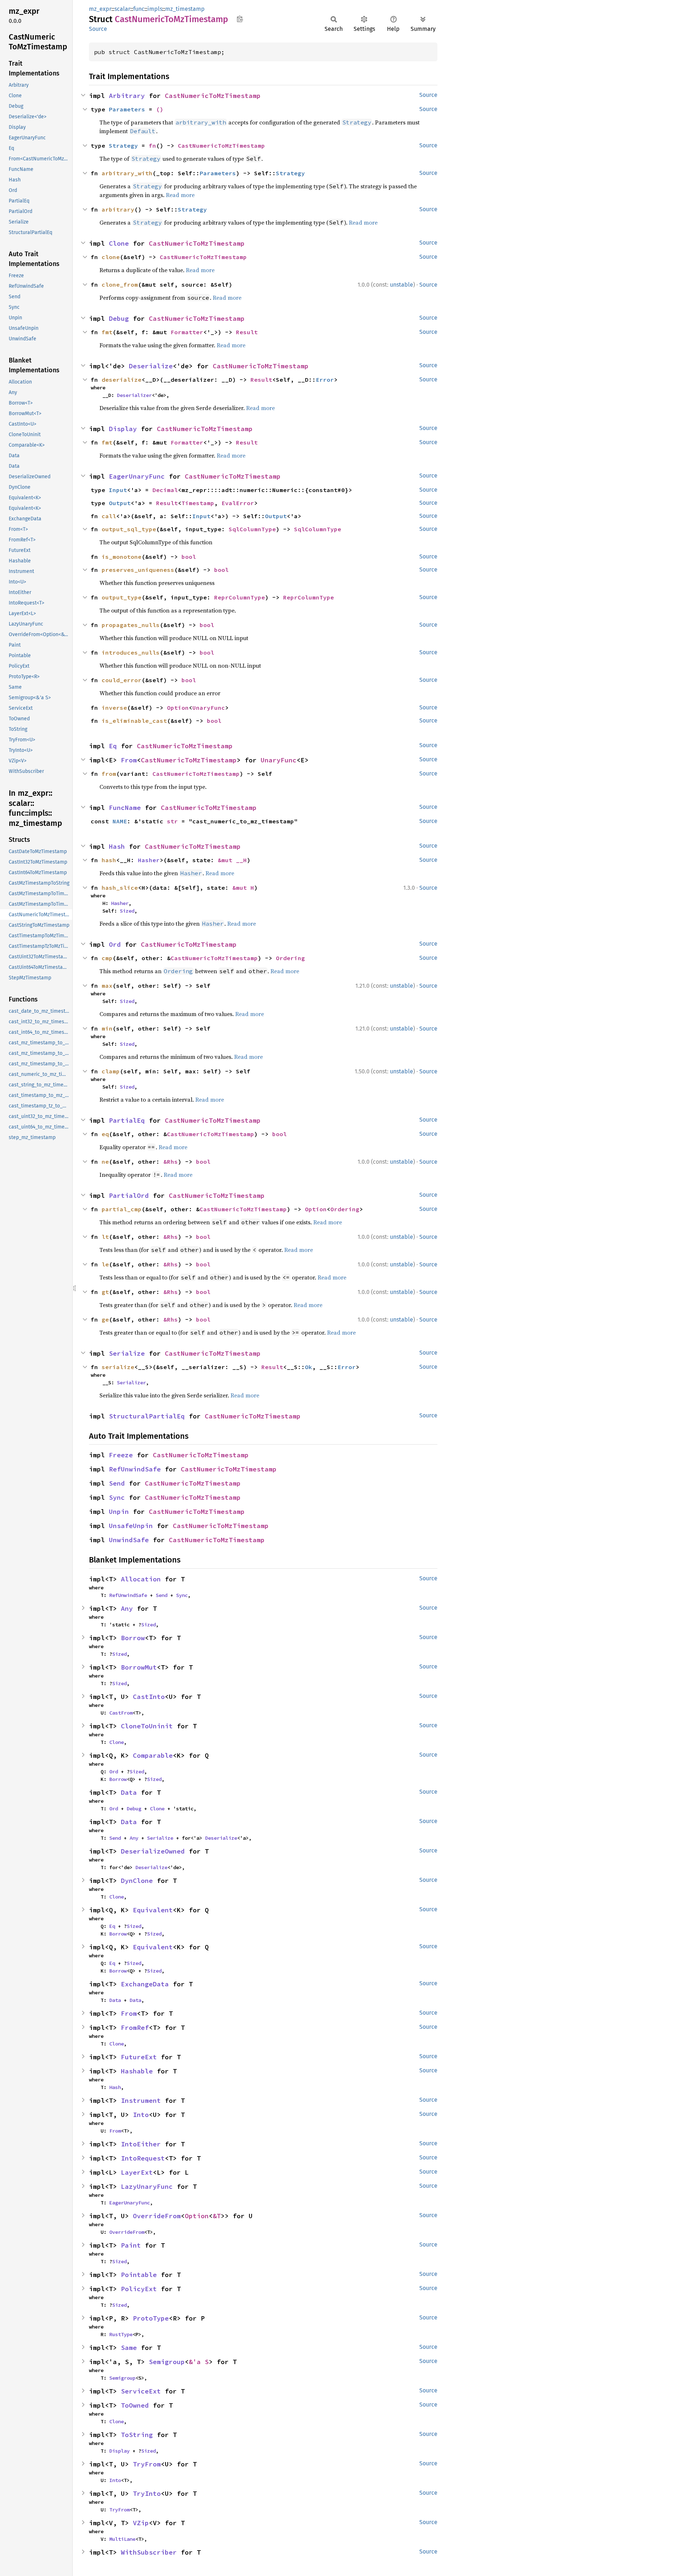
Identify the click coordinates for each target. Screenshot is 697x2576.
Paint (131, 2245)
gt (105, 1292)
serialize (118, 1367)
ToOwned (135, 2405)
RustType (121, 2334)
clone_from (120, 284)
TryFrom (147, 2464)
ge (105, 1319)
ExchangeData (145, 1984)
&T (217, 2216)
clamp (111, 1071)
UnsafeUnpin (131, 1526)
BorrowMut (139, 1667)
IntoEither (141, 2144)
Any (127, 1608)
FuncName (125, 808)
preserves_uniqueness (138, 570)
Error (325, 380)
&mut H (243, 888)
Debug (119, 318)
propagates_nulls (131, 625)
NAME (120, 821)
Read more (180, 195)
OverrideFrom (157, 2216)
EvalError (238, 503)
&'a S (199, 2362)
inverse (114, 708)
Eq (113, 746)
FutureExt (139, 2057)
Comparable (153, 1755)
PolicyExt (139, 2289)
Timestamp (198, 503)
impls (155, 9)
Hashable (137, 2071)
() (160, 109)
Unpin (119, 1512)
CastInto (149, 1697)
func (139, 9)
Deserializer (134, 395)
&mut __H (232, 860)
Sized (127, 911)
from (109, 774)
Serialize (127, 1353)
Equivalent (153, 1910)
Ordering (290, 958)
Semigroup (167, 2362)
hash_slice (120, 888)
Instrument (141, 2100)
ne (105, 1162)
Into (141, 2115)
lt (105, 1237)
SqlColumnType (252, 529)
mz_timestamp (185, 9)
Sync (117, 1497)
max (107, 986)
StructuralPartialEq (147, 1416)
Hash (117, 846)
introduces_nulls (131, 652)
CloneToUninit (147, 1726)
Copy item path (240, 19)
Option (178, 708)
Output (120, 503)
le (105, 1264)
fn (152, 146)
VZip (141, 2523)
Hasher (149, 860)
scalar (122, 9)
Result (247, 332)
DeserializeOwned (153, 1851)
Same (129, 2348)
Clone (119, 243)
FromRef (135, 2028)
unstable (402, 285)
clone (111, 257)
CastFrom (121, 1713)
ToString (137, 2435)
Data (129, 1792)
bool (189, 557)
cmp (107, 958)
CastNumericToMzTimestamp (213, 96)
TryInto (147, 2493)
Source (98, 29)
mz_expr (100, 9)
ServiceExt (141, 2391)
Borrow (133, 1638)
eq (105, 1134)
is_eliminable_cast (134, 721)
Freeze (121, 1455)
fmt (107, 332)
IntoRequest (143, 2158)
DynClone (137, 1881)
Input (118, 490)
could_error (122, 680)
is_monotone (122, 557)
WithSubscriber (149, 2552)
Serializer (131, 1383)
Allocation (141, 1579)
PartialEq (127, 1120)
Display (123, 429)
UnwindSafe (129, 1540)
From (129, 760)
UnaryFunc (209, 708)
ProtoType (151, 2318)
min (107, 1028)
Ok (309, 1367)
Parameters (127, 109)
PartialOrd (129, 1195)
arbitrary (118, 209)
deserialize (122, 380)
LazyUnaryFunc (147, 2186)
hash (109, 860)
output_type (122, 597)
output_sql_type (129, 529)
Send (117, 1483)
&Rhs (171, 1162)
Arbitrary (127, 96)
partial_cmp (122, 1209)
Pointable (139, 2275)
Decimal (165, 490)
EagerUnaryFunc (137, 476)
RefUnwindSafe (135, 1469)
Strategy (123, 146)
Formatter (187, 332)
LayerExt (137, 2172)
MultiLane (122, 2539)
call (109, 516)
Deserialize (151, 366)
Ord (115, 944)
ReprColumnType (240, 597)
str (172, 821)
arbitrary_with (127, 173)
